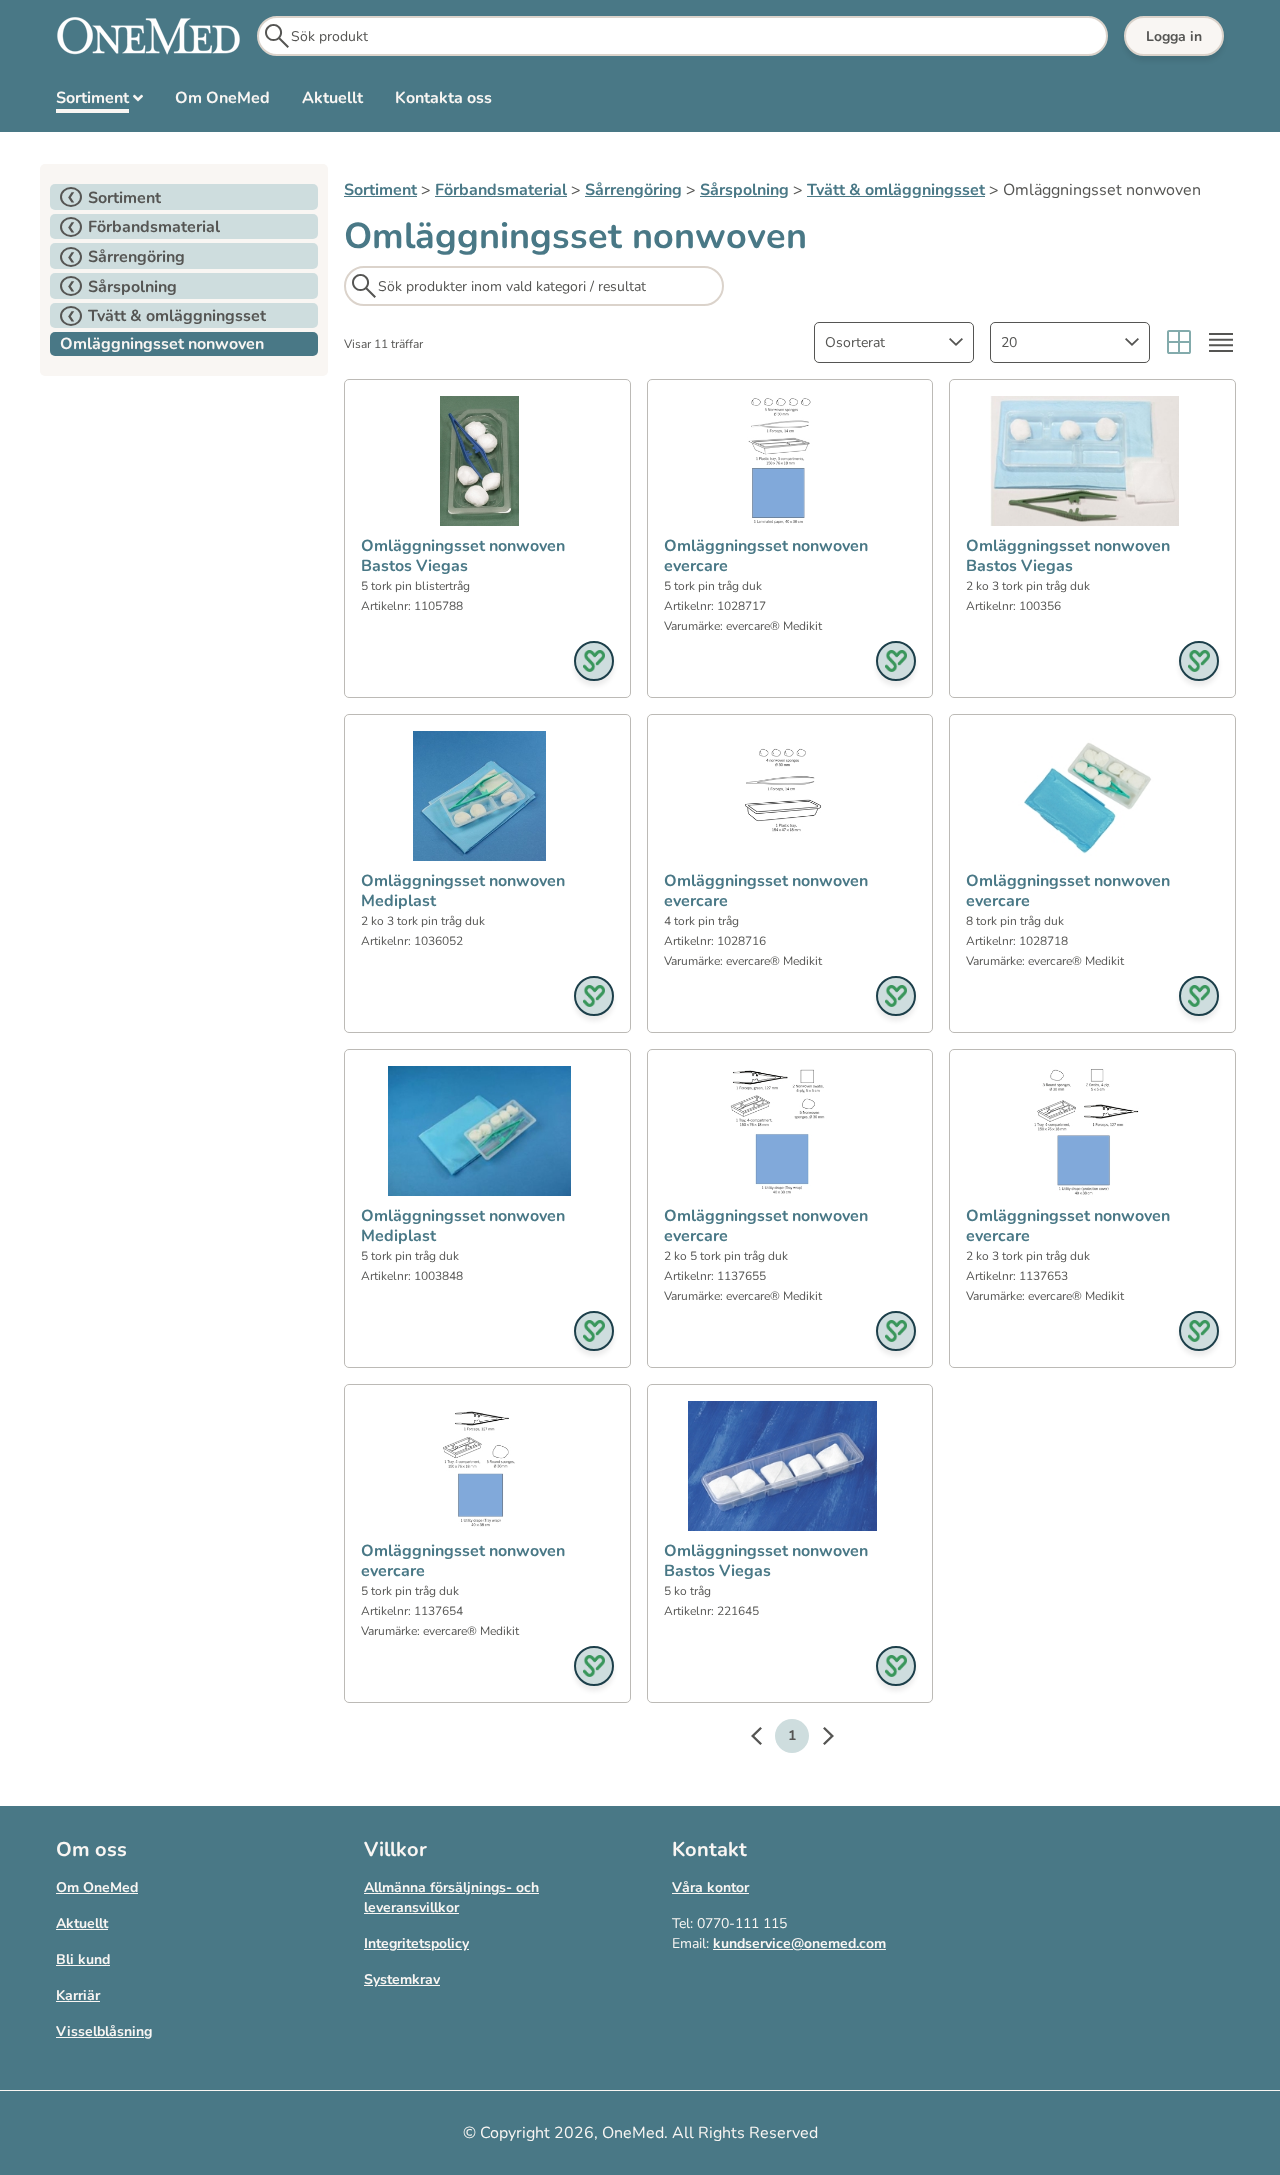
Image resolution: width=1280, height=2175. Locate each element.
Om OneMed (97, 1887)
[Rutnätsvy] (1179, 342)
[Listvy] (1221, 342)
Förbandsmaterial (501, 190)
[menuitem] (99, 102)
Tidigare (766, 1739)
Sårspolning (744, 190)
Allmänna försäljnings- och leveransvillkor (451, 1897)
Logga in (1174, 36)
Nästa (818, 1739)
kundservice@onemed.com (799, 1943)
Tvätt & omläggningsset (896, 190)
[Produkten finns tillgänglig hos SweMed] (594, 661)
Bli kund (83, 1959)
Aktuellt (82, 1923)
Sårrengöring (633, 190)
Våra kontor (710, 1887)
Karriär (78, 1995)
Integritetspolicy (416, 1943)
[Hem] (148, 36)
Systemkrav (402, 1979)
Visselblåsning (104, 2031)
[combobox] (894, 342)
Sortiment (380, 190)
